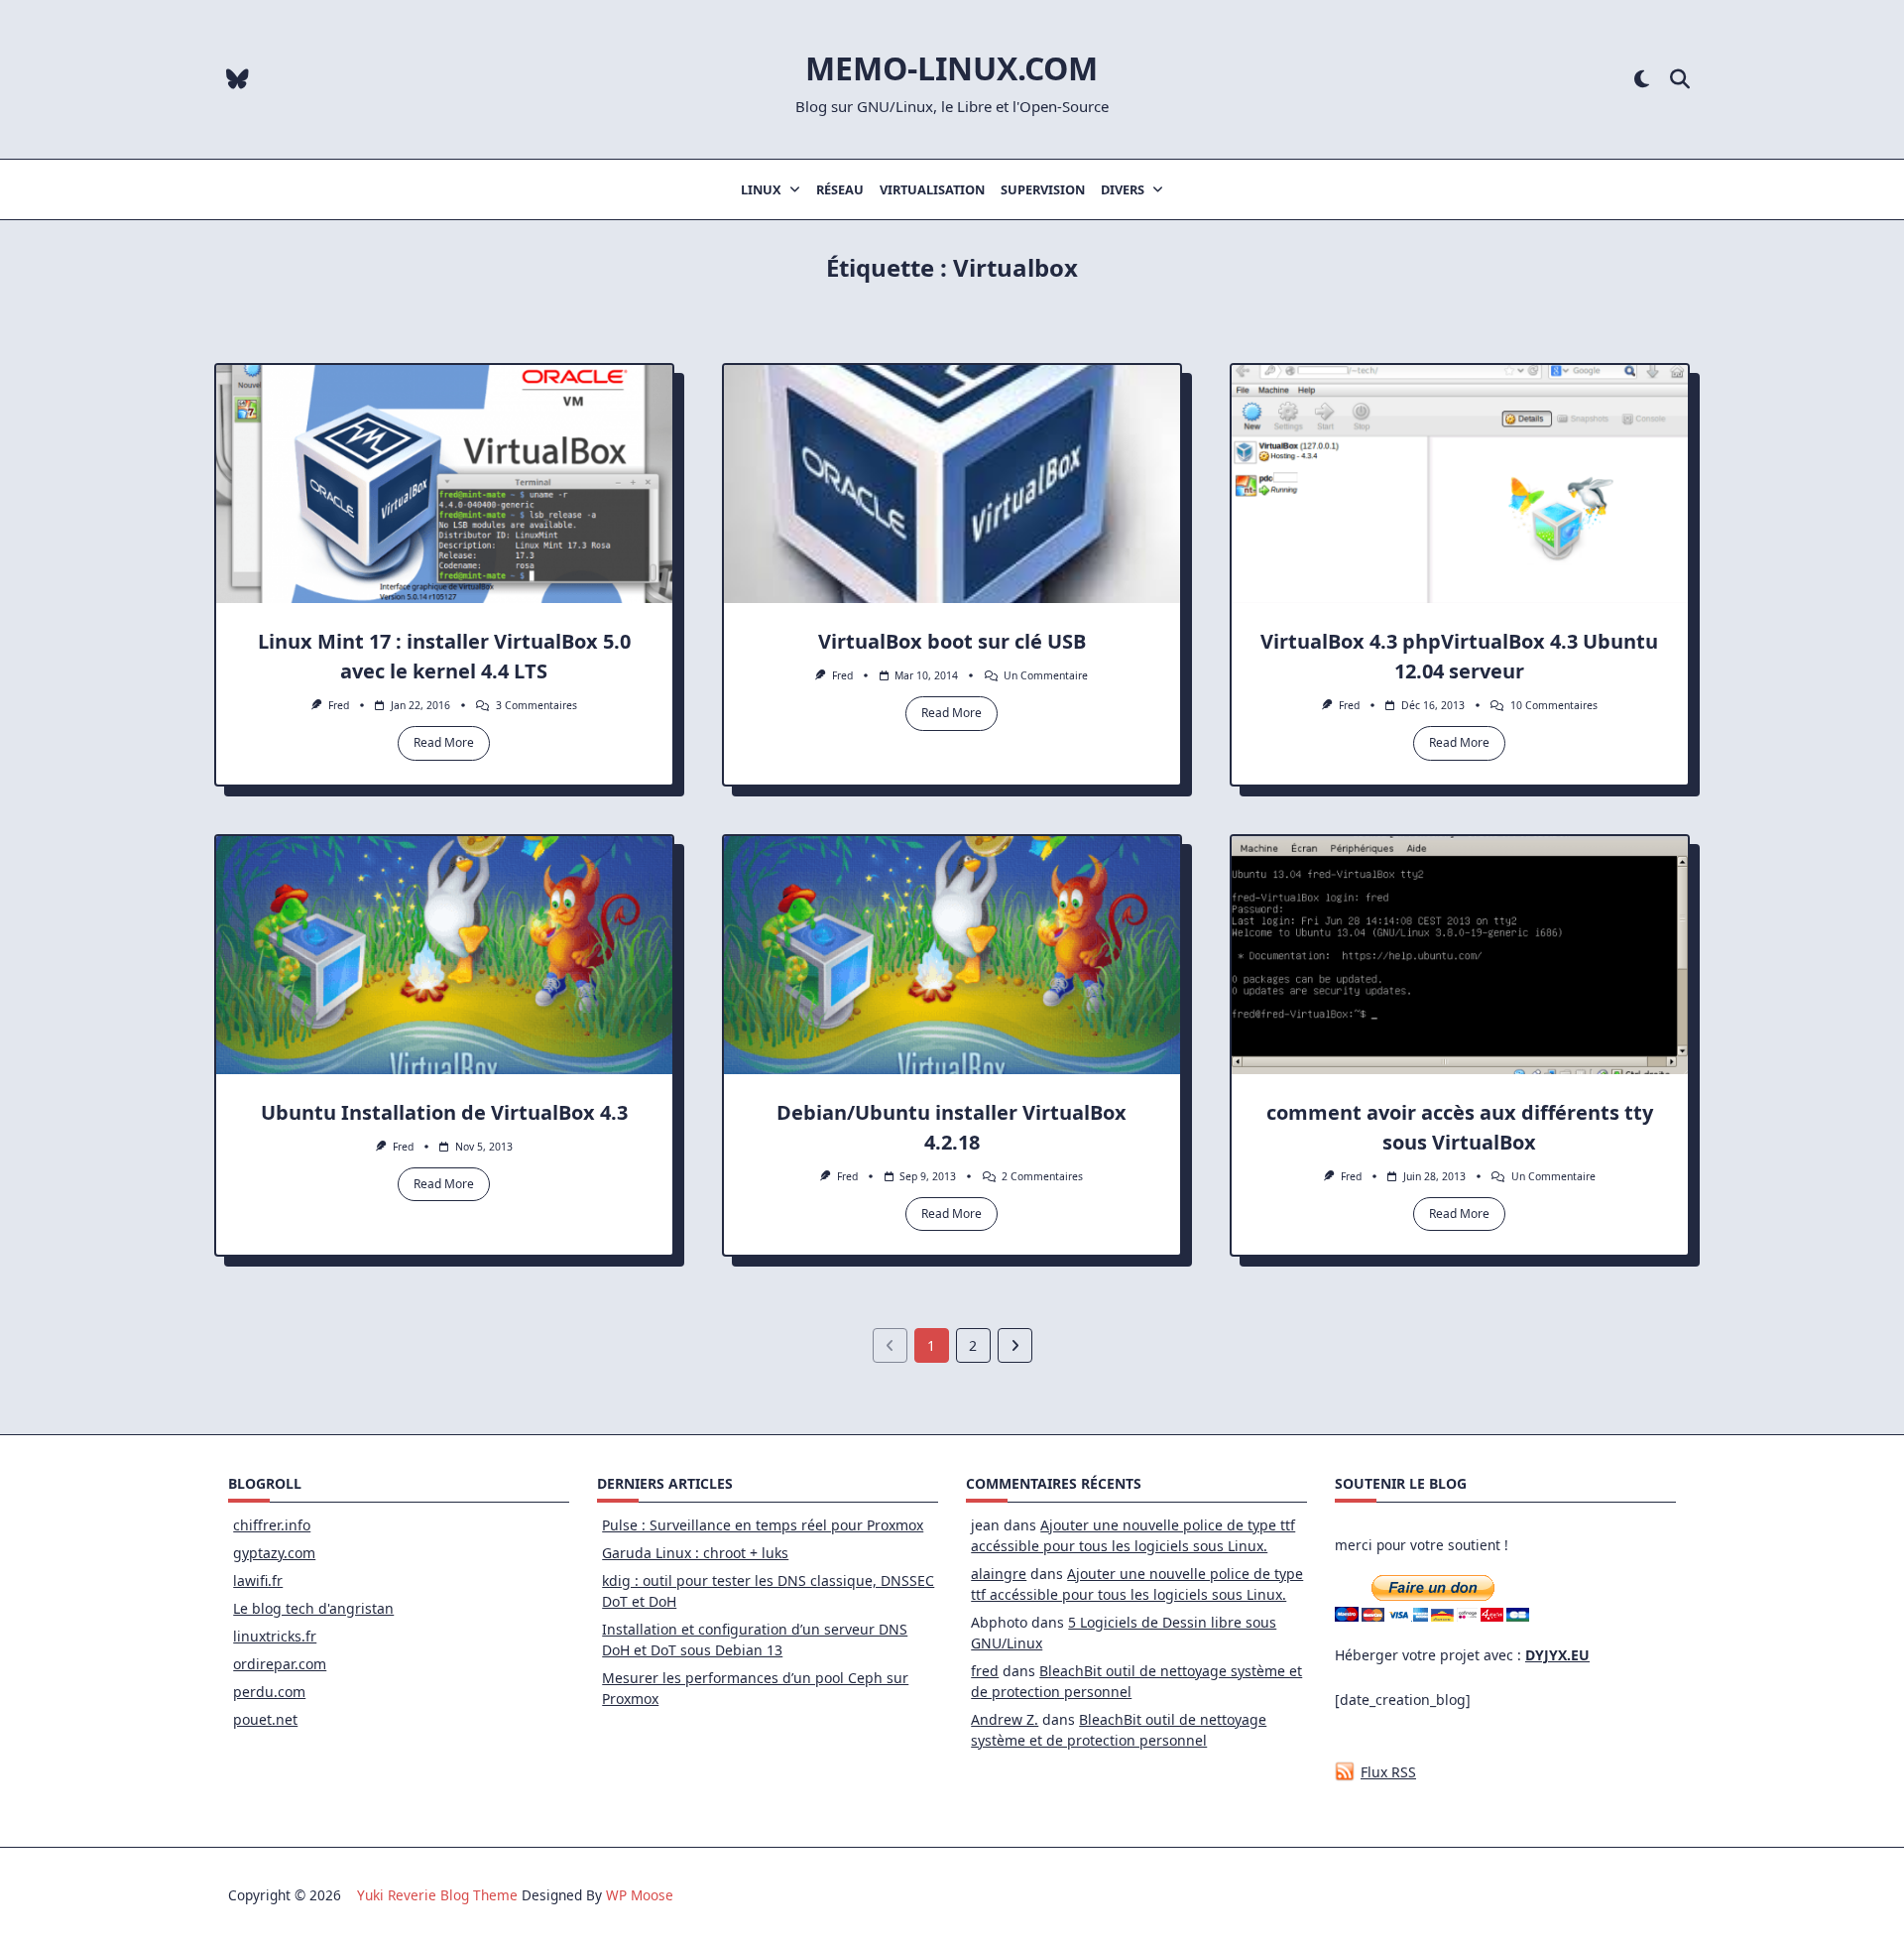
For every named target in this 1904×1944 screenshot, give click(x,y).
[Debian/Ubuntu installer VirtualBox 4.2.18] (952, 955)
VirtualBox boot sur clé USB (952, 641)
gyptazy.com (274, 1553)
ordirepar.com (280, 1664)
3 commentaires (536, 705)
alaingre (999, 1574)
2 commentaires (1042, 1176)
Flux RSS (1388, 1772)
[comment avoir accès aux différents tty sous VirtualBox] (1460, 955)
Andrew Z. (1005, 1719)
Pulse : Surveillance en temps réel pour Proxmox (763, 1525)
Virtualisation (932, 189)
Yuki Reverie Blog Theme (437, 1895)
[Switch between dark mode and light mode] (1642, 80)
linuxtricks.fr (275, 1636)
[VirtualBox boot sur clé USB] (952, 484)
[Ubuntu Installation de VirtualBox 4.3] (444, 955)
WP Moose (640, 1895)
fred (339, 705)
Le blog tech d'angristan (313, 1608)
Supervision (1043, 189)
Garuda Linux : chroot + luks (695, 1553)
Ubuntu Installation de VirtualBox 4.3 (444, 1112)
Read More (444, 742)
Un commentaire (1046, 675)
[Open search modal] (1680, 80)
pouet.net (265, 1719)
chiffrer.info (272, 1525)
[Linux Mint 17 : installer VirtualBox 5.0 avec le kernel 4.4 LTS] (444, 484)
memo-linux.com (952, 68)
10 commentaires (1554, 705)
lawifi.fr (258, 1580)
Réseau (840, 189)
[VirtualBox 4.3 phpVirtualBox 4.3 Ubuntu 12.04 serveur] (1460, 484)
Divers (1123, 189)
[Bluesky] (238, 80)
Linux (761, 189)
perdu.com (269, 1692)
